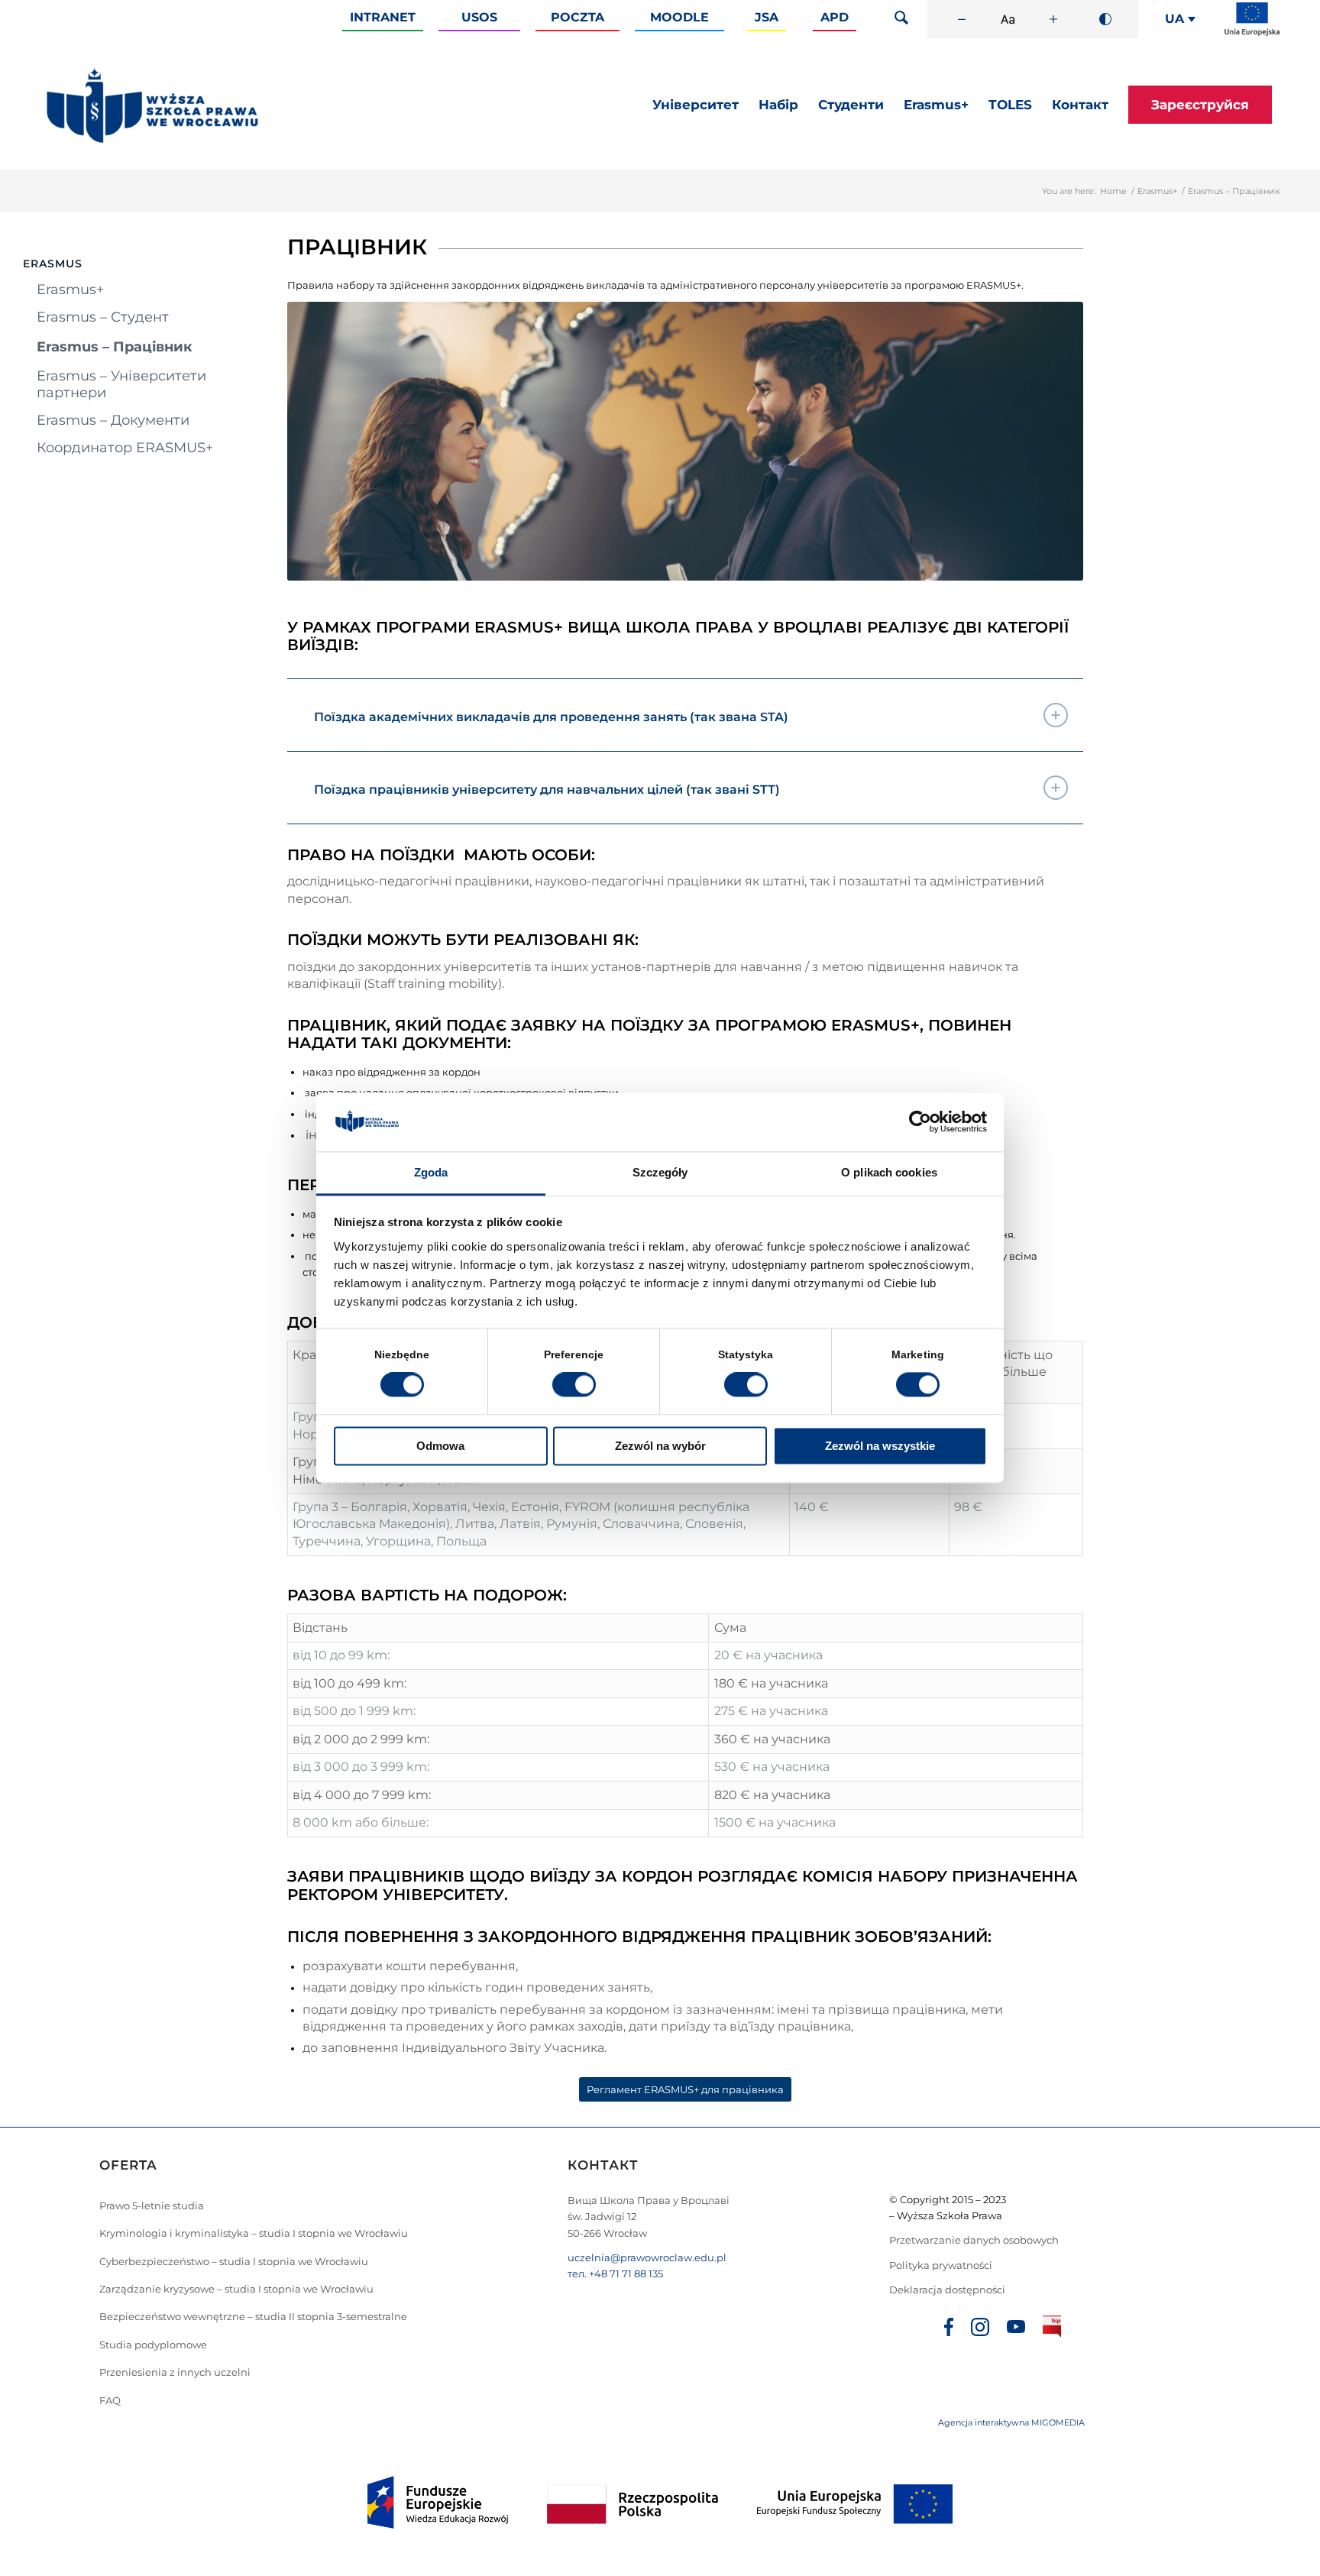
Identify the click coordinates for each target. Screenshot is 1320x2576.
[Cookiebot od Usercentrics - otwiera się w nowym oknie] (920, 1122)
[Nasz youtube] (1016, 2329)
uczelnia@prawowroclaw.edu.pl (647, 2257)
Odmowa (440, 1446)
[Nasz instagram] (980, 2329)
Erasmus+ (1157, 191)
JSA (767, 17)
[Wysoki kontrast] (1105, 19)
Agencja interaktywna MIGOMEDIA (1011, 2422)
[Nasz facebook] (949, 2329)
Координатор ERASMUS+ (125, 448)
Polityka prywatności (942, 2265)
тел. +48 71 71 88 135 (615, 2273)
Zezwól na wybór (660, 1446)
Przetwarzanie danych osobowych (975, 2240)
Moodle (679, 17)
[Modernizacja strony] (1252, 33)
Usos (479, 17)
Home (1113, 191)
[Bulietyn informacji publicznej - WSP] (1052, 2329)
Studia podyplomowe (153, 2345)
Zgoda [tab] (431, 1172)
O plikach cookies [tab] (889, 1172)
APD (835, 17)
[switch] (574, 1385)
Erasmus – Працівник (115, 347)
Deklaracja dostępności (947, 2290)
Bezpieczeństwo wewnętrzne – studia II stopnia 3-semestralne (253, 2316)
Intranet (383, 17)
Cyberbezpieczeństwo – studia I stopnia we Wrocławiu (234, 2261)
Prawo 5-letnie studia (152, 2205)
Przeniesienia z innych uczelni (175, 2372)
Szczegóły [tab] (660, 1172)
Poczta (577, 17)
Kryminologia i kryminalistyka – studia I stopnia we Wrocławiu (254, 2233)
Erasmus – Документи (113, 420)
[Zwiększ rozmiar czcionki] (1053, 19)
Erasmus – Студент (103, 317)
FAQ (110, 2400)
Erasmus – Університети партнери (121, 384)
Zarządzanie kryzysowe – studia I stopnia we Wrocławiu (236, 2289)
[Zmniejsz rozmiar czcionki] (962, 19)
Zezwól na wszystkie (880, 1446)
